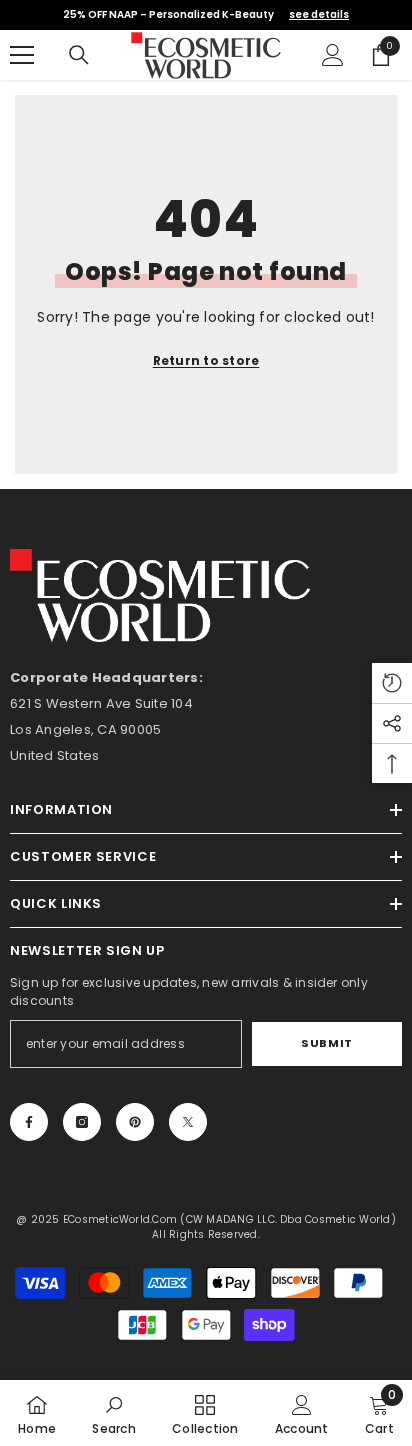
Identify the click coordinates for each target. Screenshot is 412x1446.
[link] (114, 1413)
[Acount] (333, 55)
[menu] (22, 55)
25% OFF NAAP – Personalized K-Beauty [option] (206, 14)
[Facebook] (29, 1122)
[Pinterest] (135, 1122)
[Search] (79, 55)
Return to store (206, 360)
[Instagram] (82, 1122)
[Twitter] (188, 1122)
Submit (326, 1043)
